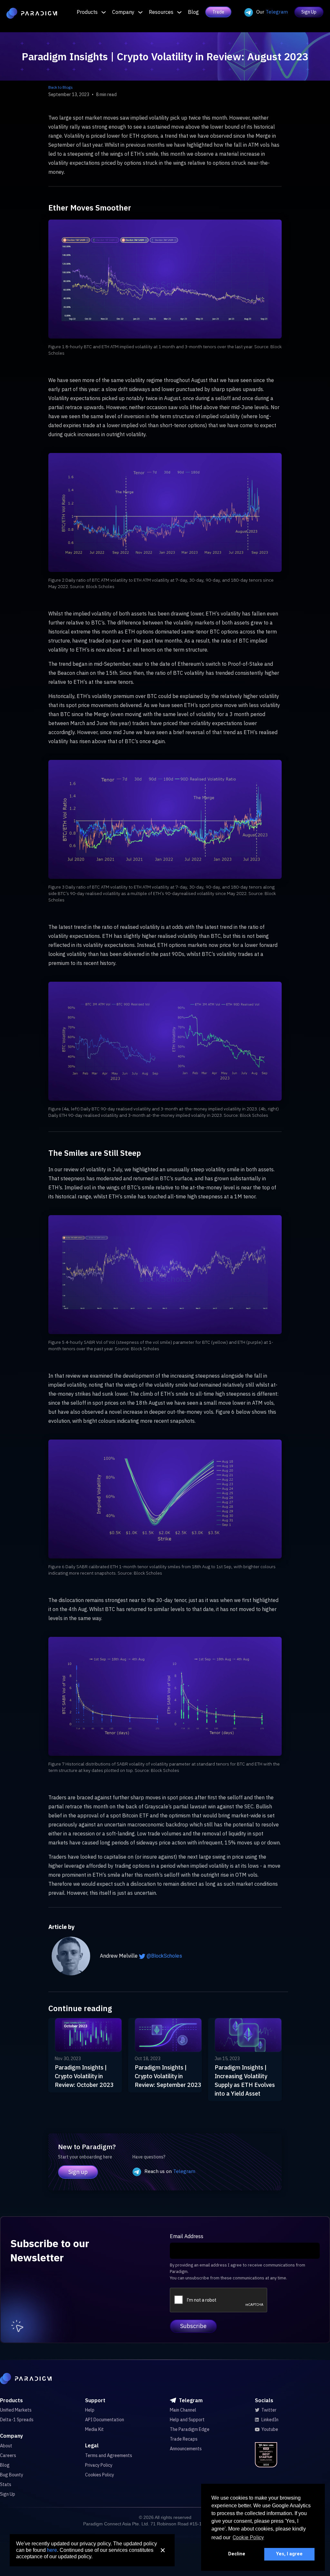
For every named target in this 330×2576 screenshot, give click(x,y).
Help (90, 2410)
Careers (8, 2455)
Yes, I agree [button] (289, 2554)
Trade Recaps (184, 2439)
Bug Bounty (12, 2475)
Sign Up (309, 12)
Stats (6, 2484)
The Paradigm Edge (190, 2429)
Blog (193, 12)
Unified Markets (16, 2410)
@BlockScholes (164, 1956)
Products (87, 12)
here (52, 2550)
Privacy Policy (99, 2465)
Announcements (186, 2449)
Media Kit (94, 2429)
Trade (218, 12)
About (6, 2446)
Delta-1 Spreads (17, 2420)
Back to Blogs (61, 87)
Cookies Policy (100, 2475)
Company (123, 12)
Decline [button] (237, 2554)
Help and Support (187, 2420)
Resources (161, 12)
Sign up (78, 2172)
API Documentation (105, 2420)
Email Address (187, 2236)
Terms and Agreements (109, 2455)
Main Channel (183, 2410)
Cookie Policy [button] (248, 2537)
